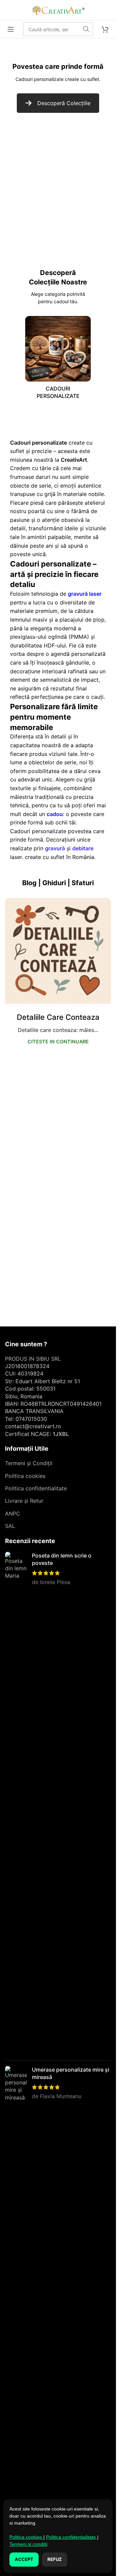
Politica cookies (25, 1476)
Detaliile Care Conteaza (58, 1017)
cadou (55, 814)
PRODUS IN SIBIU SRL (33, 1359)
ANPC (13, 1513)
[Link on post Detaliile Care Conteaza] (58, 951)
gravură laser (85, 594)
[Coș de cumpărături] (105, 29)
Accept (24, 2559)
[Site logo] (58, 9)
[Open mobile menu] (11, 29)
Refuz (55, 2559)
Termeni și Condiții (29, 1463)
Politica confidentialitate (36, 1488)
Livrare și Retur (24, 1501)
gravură (55, 848)
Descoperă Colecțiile (64, 103)
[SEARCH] (86, 29)
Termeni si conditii (28, 2544)
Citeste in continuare (58, 1042)
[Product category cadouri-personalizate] (58, 360)
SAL (10, 1526)
